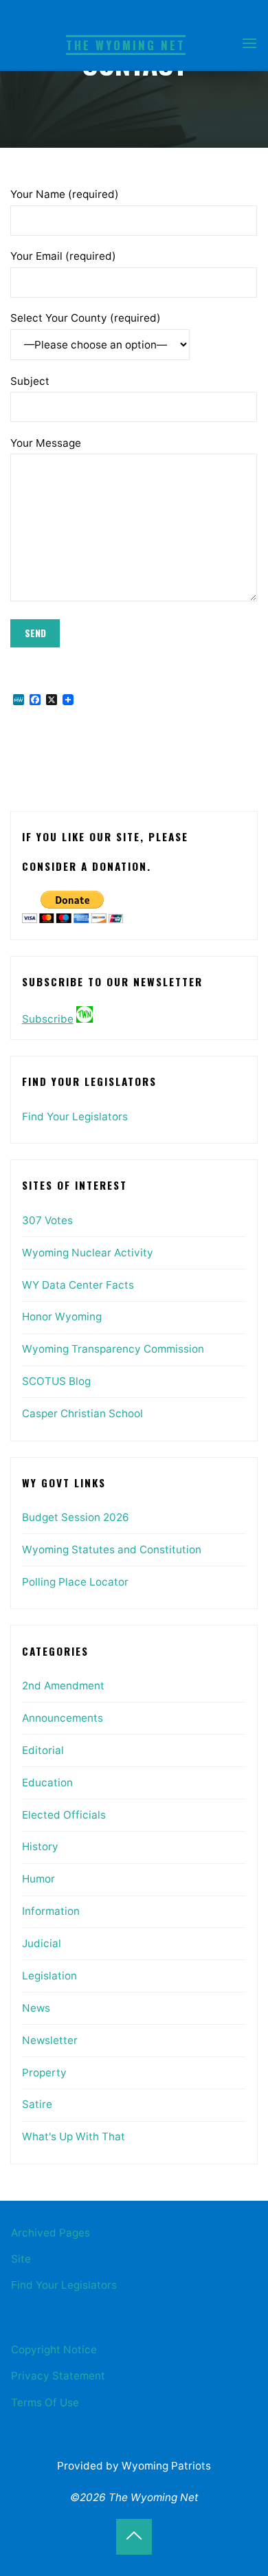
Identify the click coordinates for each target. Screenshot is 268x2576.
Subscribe (48, 1019)
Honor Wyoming (62, 1317)
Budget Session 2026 (76, 1517)
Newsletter (50, 2040)
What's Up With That (74, 2136)
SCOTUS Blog (56, 1381)
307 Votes (47, 1220)
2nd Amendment (63, 1686)
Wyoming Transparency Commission (113, 1349)
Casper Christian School (82, 1413)
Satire (37, 2104)
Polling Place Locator (75, 1582)
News (36, 2008)
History (40, 1846)
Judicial (42, 1943)
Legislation (49, 1976)
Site (21, 2259)
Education (47, 1783)
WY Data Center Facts (78, 1285)
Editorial (43, 1750)
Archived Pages (51, 2233)
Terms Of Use (45, 2402)
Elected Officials (64, 1815)
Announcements (63, 1718)
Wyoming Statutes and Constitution (112, 1550)
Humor (38, 1879)
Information (51, 1911)
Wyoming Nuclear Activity (88, 1253)
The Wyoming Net (126, 45)
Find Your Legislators (75, 1117)
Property (44, 2073)
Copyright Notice (54, 2350)
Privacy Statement (58, 2376)
